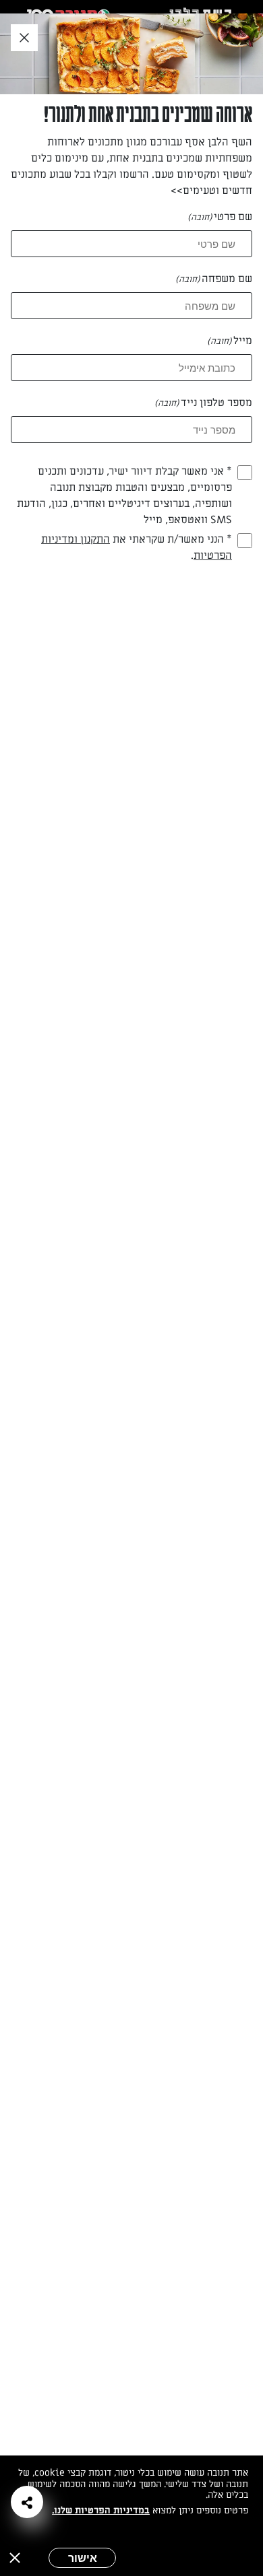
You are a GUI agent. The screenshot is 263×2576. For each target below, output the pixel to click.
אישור (83, 2558)
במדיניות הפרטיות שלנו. (101, 2510)
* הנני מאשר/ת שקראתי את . (137, 547)
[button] (27, 2502)
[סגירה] (15, 2558)
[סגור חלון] (24, 38)
